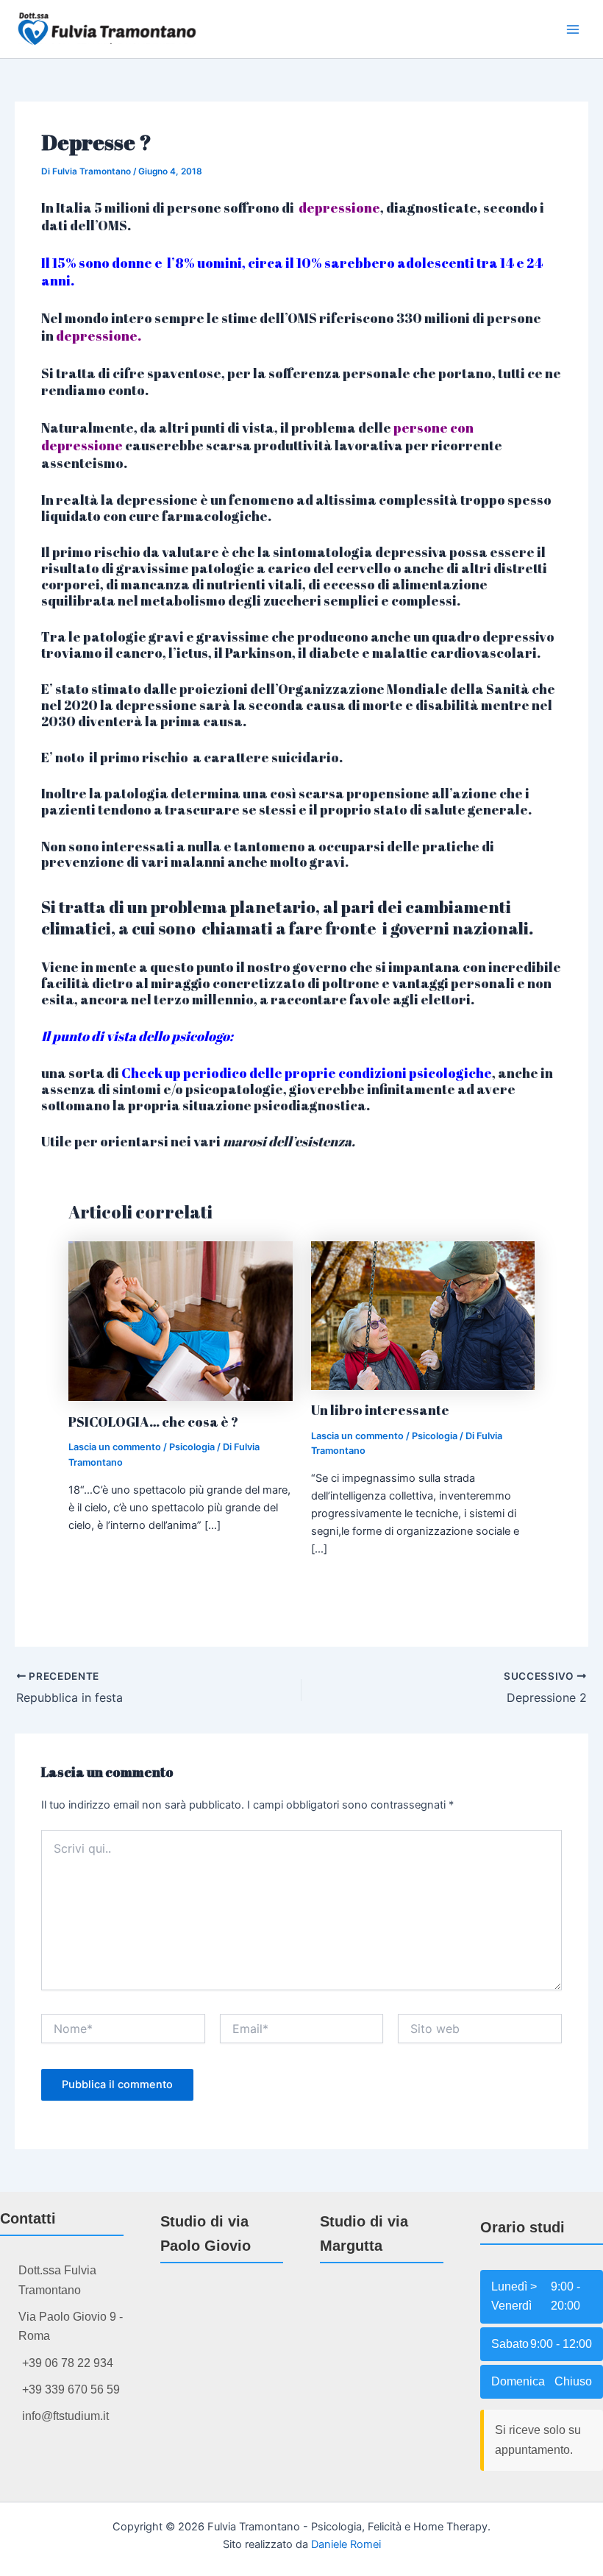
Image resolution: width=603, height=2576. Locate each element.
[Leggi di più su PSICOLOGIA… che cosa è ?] (181, 1321)
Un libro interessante (380, 1410)
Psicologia (192, 1447)
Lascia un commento (115, 1447)
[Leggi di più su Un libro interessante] (423, 1315)
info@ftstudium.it (65, 2416)
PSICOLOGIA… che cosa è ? (153, 1422)
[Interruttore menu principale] (573, 29)
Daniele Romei (346, 2544)
